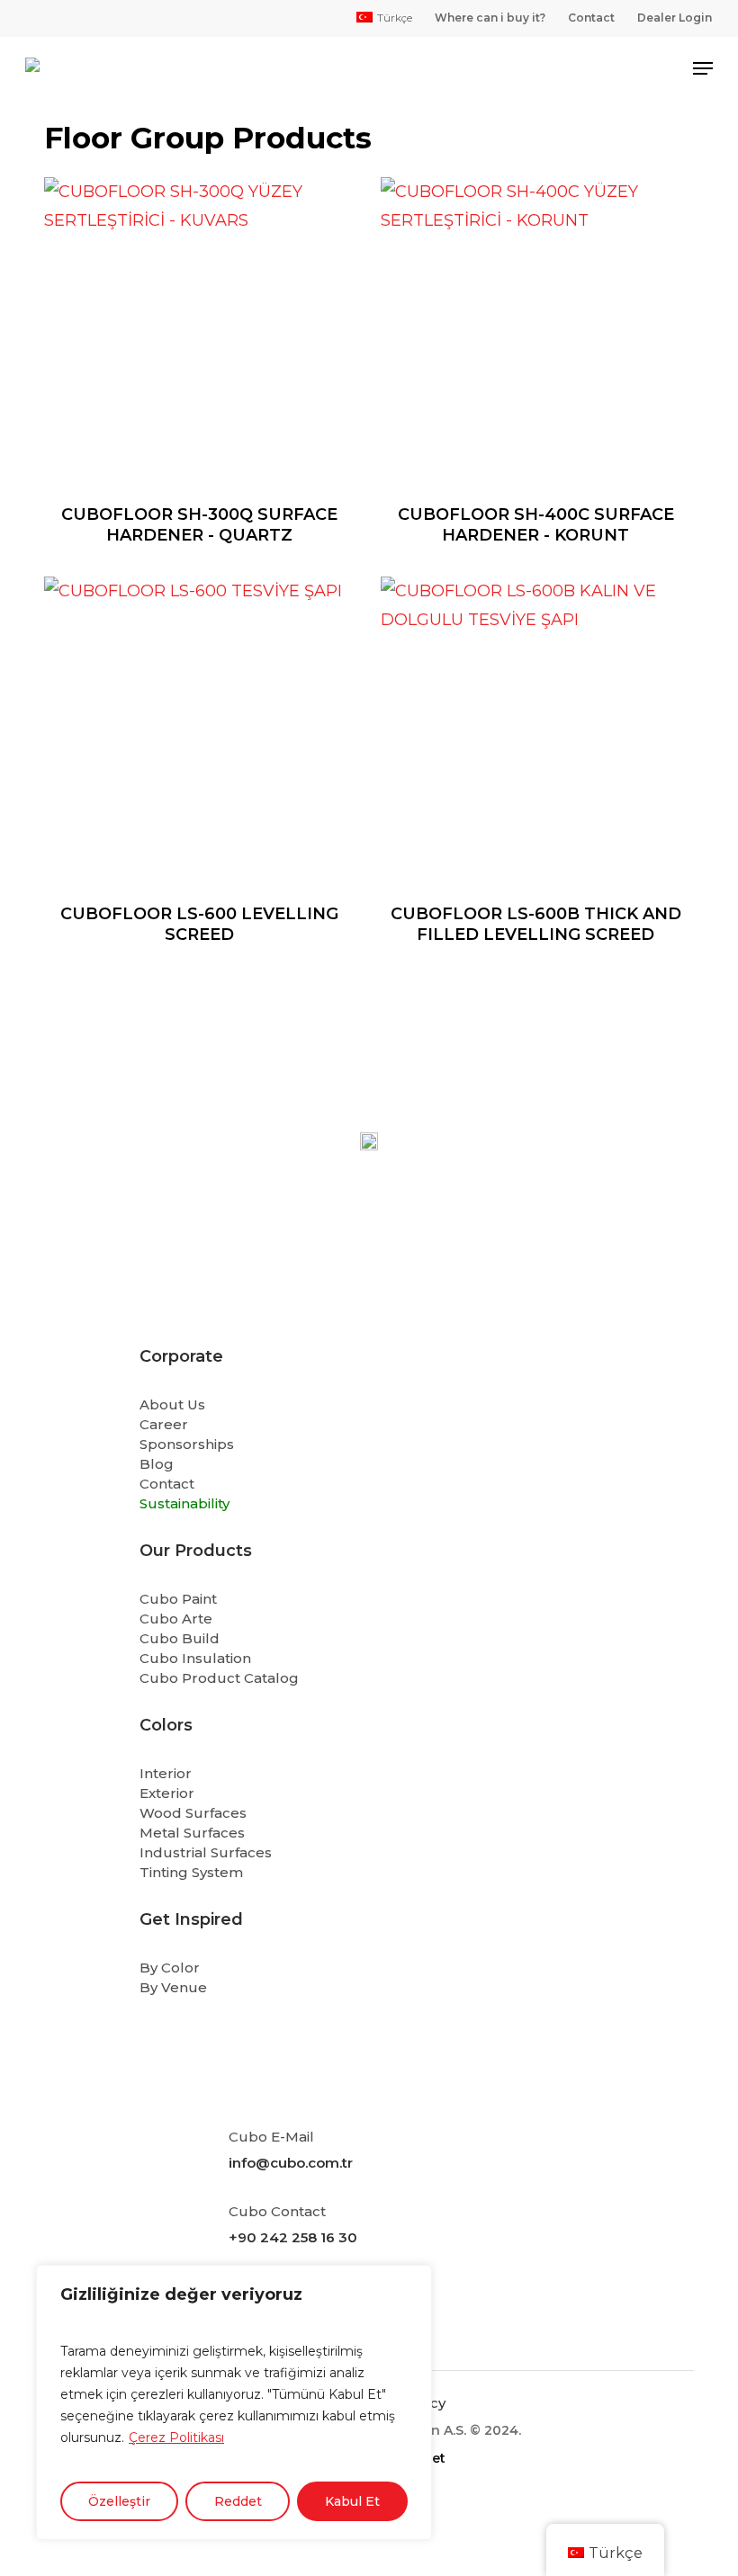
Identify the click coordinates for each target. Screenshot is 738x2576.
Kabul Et (352, 2501)
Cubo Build (180, 1638)
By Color (170, 1968)
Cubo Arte (176, 1619)
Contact (167, 1484)
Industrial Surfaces (206, 1852)
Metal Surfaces (192, 1833)
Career (164, 1424)
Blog (157, 1464)
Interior (166, 1773)
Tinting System (191, 1872)
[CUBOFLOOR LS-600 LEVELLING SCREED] (199, 732)
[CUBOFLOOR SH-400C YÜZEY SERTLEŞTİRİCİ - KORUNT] (536, 332)
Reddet (238, 2501)
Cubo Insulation (195, 1658)
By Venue (173, 1987)
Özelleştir (119, 2501)
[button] (703, 68)
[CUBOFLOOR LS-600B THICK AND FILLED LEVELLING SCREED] (536, 732)
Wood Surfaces (193, 1813)
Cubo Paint (178, 1599)
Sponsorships (187, 1444)
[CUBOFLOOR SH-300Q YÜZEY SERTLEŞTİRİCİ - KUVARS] (199, 332)
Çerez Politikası (176, 2437)
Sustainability (184, 1503)
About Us (172, 1404)
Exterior (167, 1793)
